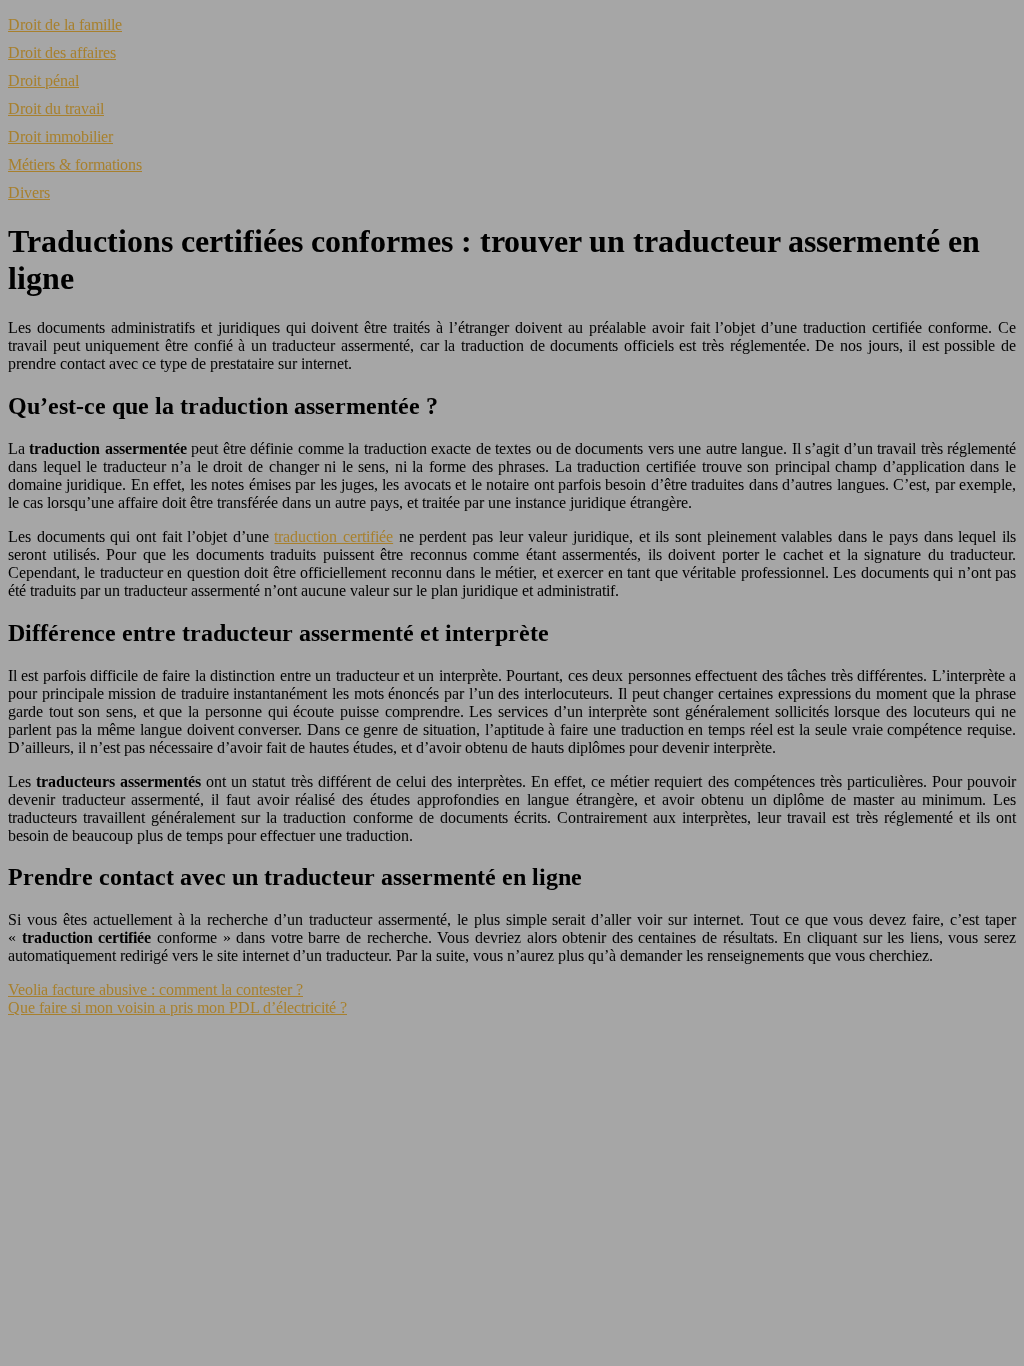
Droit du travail (56, 108)
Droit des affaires (62, 52)
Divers (29, 192)
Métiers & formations (75, 164)
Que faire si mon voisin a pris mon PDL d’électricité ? (177, 1007)
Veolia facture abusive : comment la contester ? (155, 989)
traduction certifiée (333, 536)
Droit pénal (43, 80)
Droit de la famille (65, 24)
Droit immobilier (60, 136)
